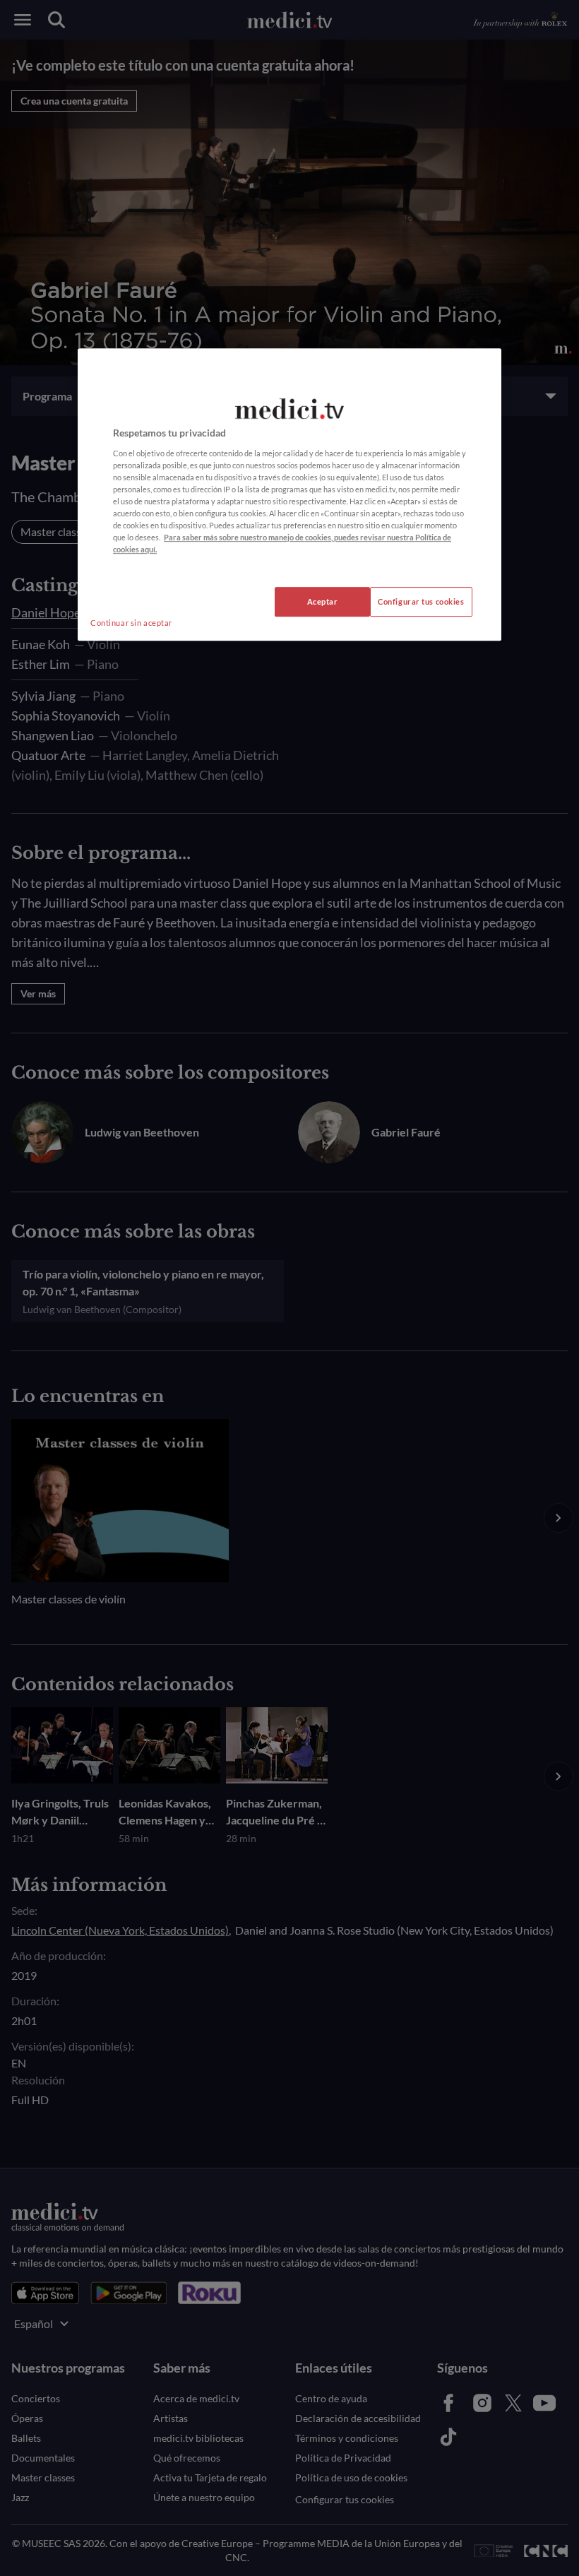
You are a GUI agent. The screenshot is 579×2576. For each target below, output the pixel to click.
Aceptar (323, 601)
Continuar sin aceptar (131, 623)
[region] (289, 494)
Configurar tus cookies (421, 601)
